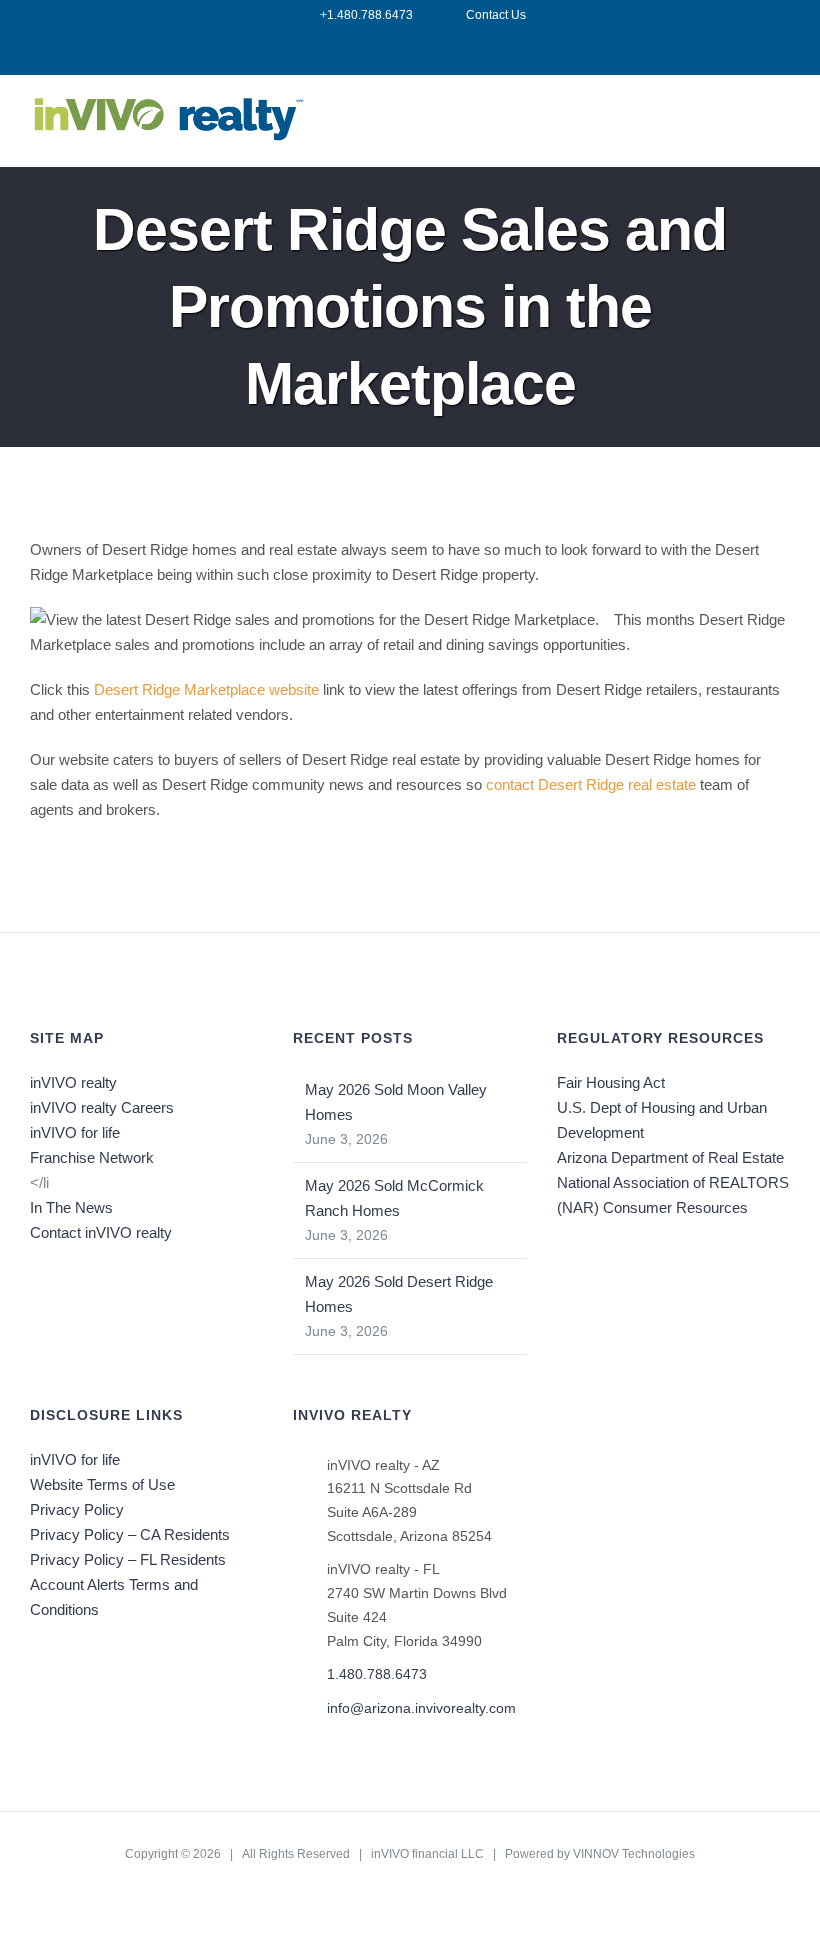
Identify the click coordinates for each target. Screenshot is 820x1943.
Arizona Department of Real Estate (670, 1157)
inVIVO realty (73, 1082)
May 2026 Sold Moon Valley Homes (396, 1102)
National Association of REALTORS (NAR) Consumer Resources (673, 1195)
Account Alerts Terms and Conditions (114, 1597)
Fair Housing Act (611, 1082)
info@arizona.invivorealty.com (421, 1708)
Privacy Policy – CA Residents (130, 1534)
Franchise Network (92, 1157)
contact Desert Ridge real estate (591, 784)
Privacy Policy (77, 1509)
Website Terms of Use (102, 1484)
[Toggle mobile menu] (782, 123)
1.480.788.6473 (377, 1674)
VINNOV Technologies (634, 1854)
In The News (71, 1207)
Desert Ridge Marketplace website (206, 689)
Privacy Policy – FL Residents (128, 1559)
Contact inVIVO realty (101, 1232)
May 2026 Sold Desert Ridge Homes (399, 1294)
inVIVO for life (75, 1132)
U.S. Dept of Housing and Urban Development (662, 1120)
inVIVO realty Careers (102, 1107)
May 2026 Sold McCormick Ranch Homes (394, 1198)
